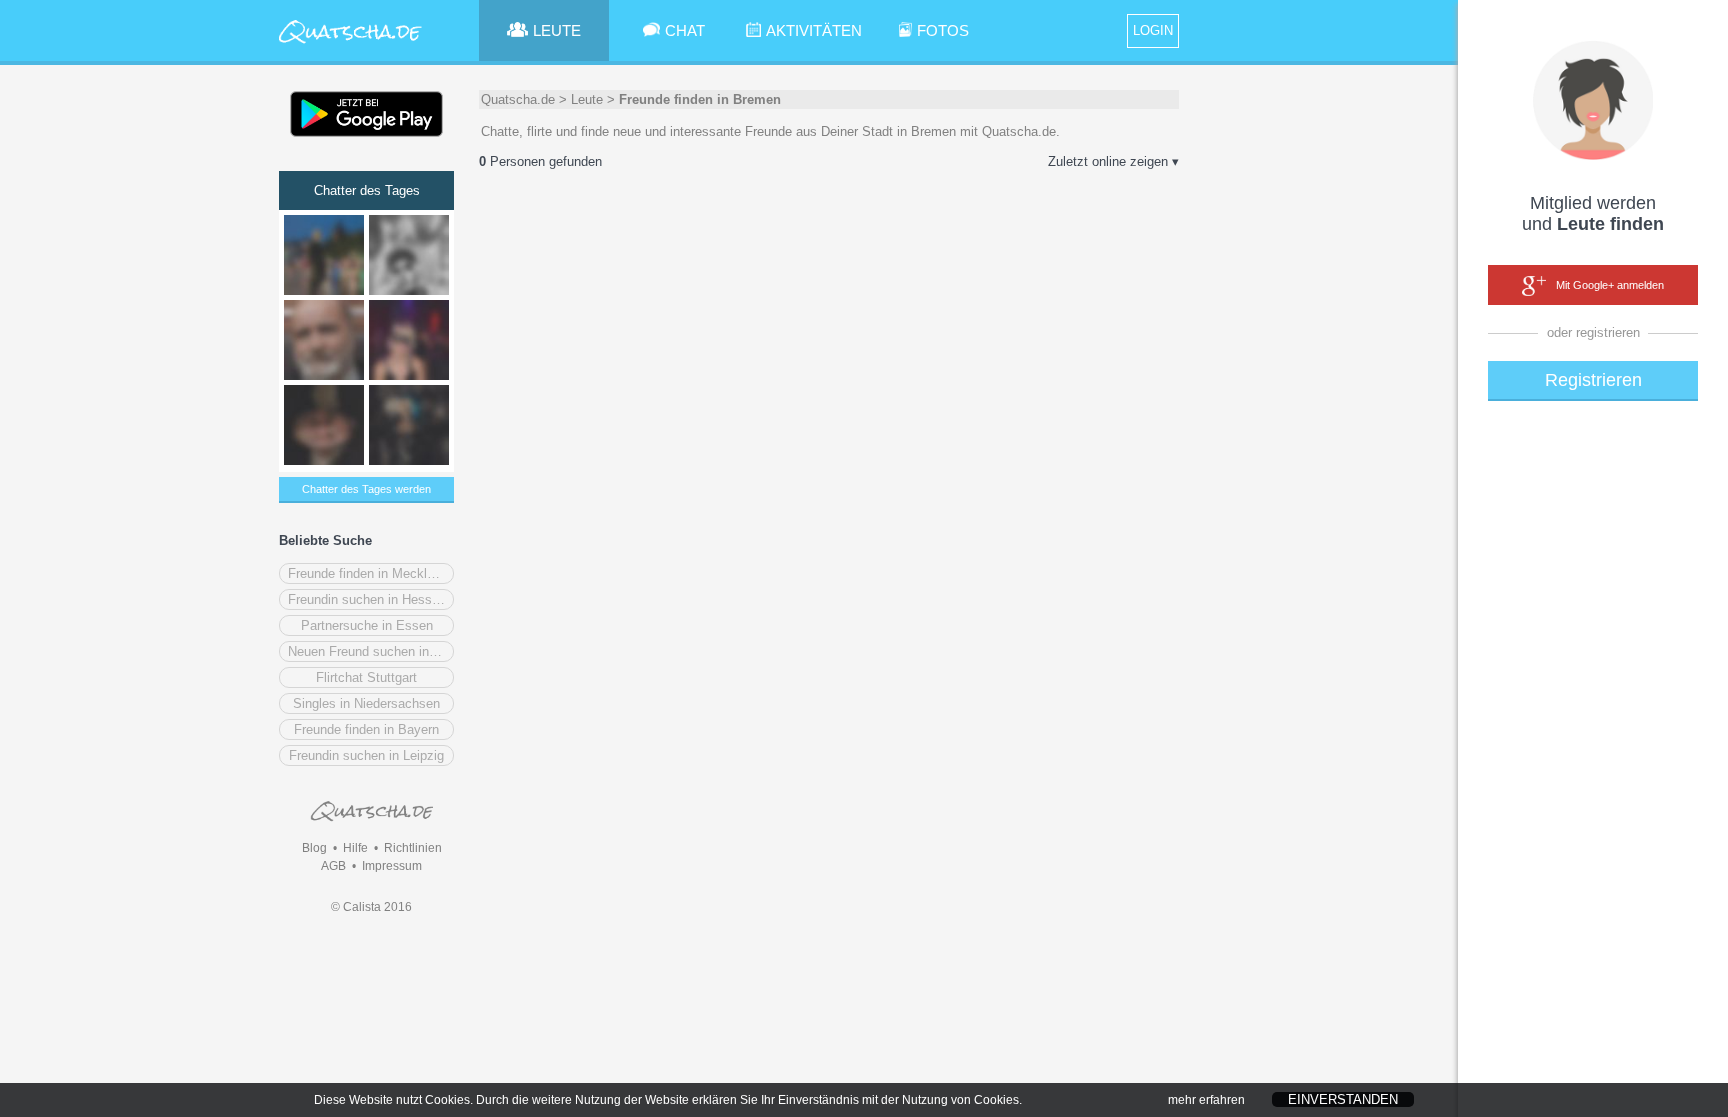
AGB (333, 866)
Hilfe (355, 848)
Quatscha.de (518, 99)
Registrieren (1593, 380)
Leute (587, 99)
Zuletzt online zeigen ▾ (1113, 161)
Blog (314, 848)
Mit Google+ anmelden (1610, 285)
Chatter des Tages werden (366, 489)
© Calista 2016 (371, 907)
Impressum (392, 866)
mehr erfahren (1206, 1100)
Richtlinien (413, 848)
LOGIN (1153, 30)
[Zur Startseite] (351, 44)
